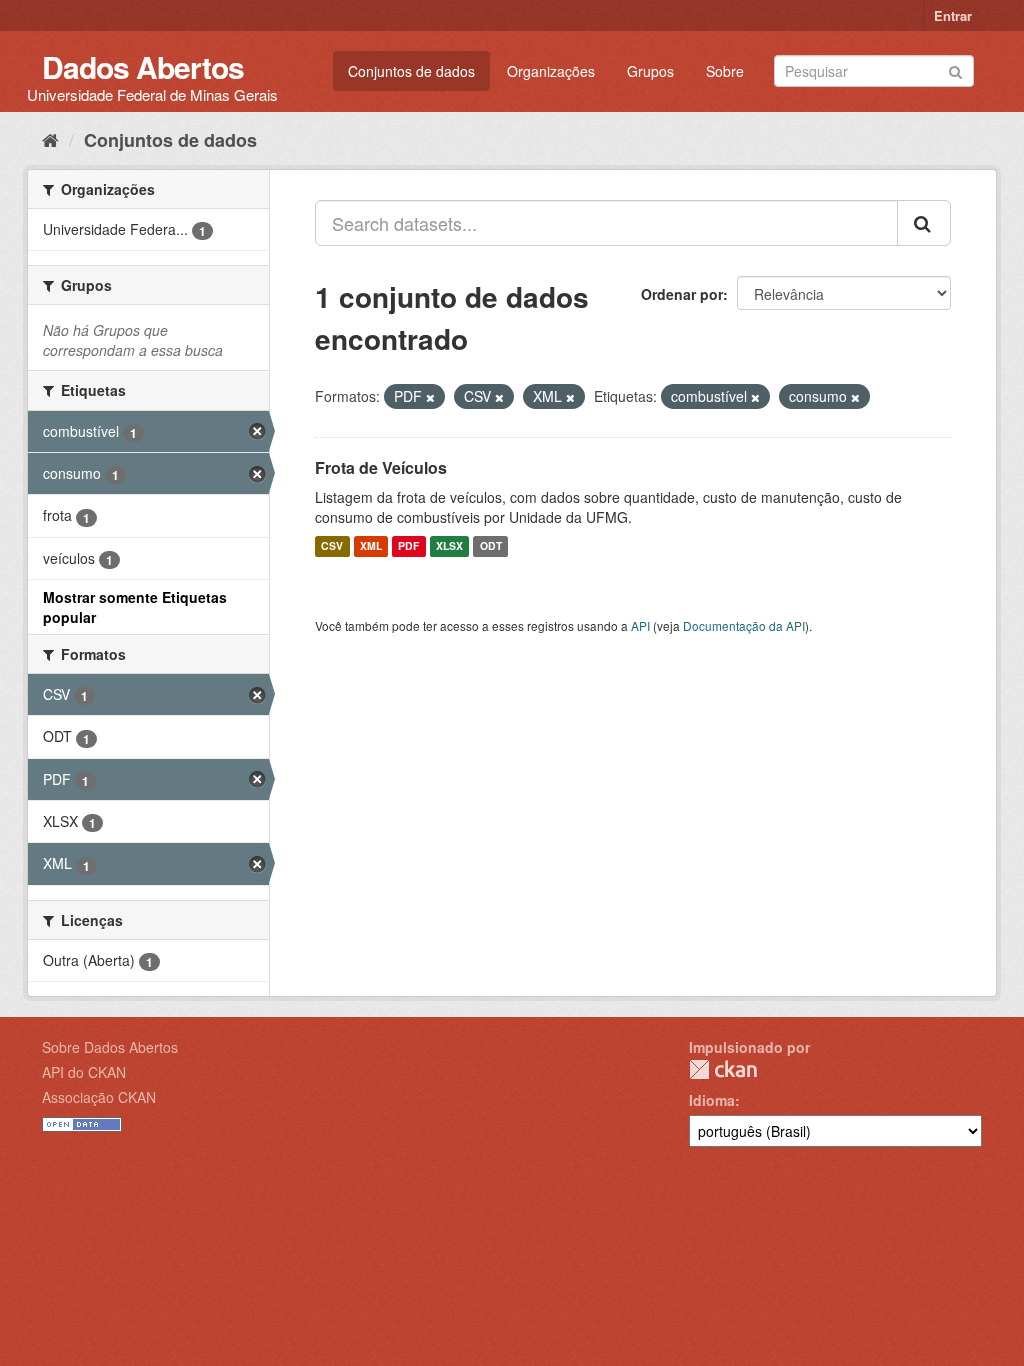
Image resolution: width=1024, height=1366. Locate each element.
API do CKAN (84, 1072)
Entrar (953, 15)
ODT (491, 546)
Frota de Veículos (381, 467)
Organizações (551, 71)
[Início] (50, 139)
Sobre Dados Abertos (110, 1047)
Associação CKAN (99, 1097)
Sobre (725, 71)
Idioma (712, 1100)
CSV (332, 546)
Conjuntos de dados (411, 71)
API (640, 625)
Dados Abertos (143, 66)
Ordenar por (682, 294)
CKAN (723, 1069)
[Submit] (955, 69)
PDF (408, 546)
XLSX (449, 546)
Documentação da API (744, 625)
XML (371, 546)
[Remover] (430, 397)
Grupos (650, 71)
